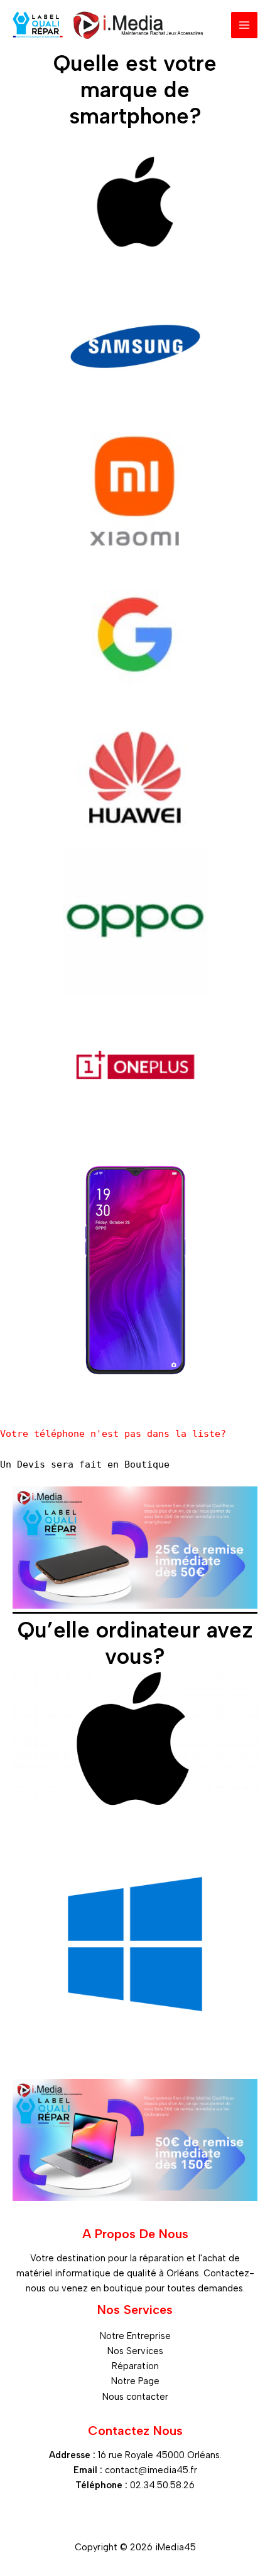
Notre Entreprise (135, 2336)
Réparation (135, 2366)
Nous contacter (135, 2397)
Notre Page (135, 2381)
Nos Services (135, 2351)
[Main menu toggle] (244, 25)
